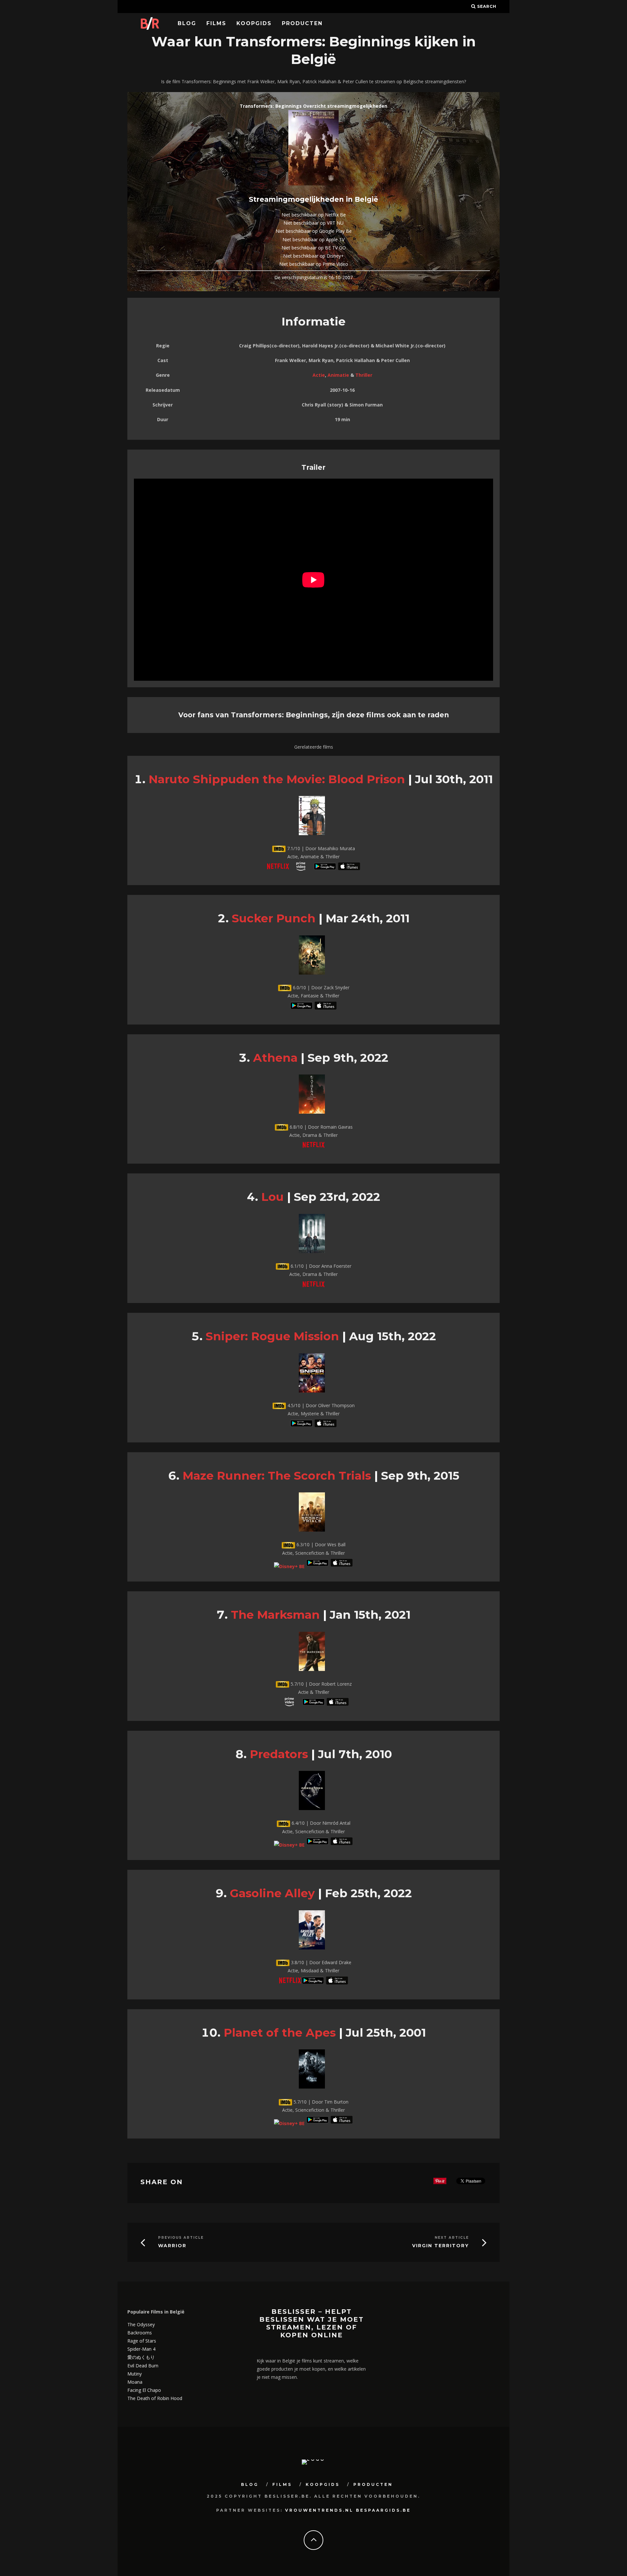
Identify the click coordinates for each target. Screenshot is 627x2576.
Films (216, 23)
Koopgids (254, 23)
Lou (273, 1197)
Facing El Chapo (144, 2390)
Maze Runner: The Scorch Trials (277, 1476)
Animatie (338, 375)
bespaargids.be (383, 2510)
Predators (279, 1754)
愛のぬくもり (141, 2357)
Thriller (364, 375)
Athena (275, 1058)
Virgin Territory (441, 2246)
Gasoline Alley (272, 1893)
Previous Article (181, 2238)
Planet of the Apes (280, 2033)
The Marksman (275, 1615)
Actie (319, 375)
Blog (187, 23)
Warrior (172, 2246)
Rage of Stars (142, 2341)
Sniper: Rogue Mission (272, 1336)
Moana (135, 2382)
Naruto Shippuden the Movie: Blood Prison (277, 779)
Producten (302, 23)
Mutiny (135, 2374)
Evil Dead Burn (143, 2366)
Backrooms (140, 2333)
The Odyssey (141, 2324)
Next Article (452, 2238)
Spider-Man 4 (141, 2349)
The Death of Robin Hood (155, 2398)
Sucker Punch (274, 918)
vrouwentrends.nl (319, 2510)
